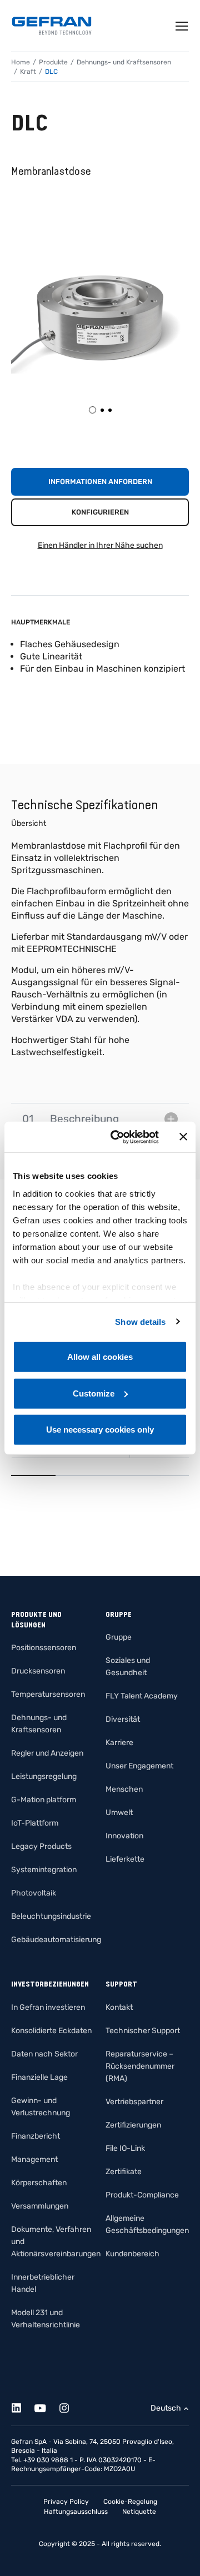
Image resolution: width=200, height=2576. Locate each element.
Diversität (123, 1719)
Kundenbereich (132, 2254)
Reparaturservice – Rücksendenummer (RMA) (140, 2066)
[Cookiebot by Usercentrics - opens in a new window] (117, 1137)
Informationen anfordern (100, 482)
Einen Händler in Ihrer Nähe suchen (100, 545)
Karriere (119, 1743)
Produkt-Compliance (142, 2195)
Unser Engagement (139, 1766)
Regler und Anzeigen (47, 1753)
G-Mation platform (44, 1800)
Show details (140, 1321)
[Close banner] (183, 1137)
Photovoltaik (34, 1893)
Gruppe (119, 1637)
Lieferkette (125, 1859)
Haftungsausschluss (76, 2512)
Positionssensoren (44, 1648)
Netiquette (139, 2512)
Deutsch (166, 2408)
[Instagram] (70, 2406)
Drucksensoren (38, 1671)
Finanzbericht (36, 2136)
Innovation (124, 1836)
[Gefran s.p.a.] (52, 26)
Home (21, 62)
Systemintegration (44, 1870)
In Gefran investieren (48, 2007)
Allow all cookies (100, 1357)
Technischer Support (143, 2031)
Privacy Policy (66, 2502)
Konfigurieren (100, 512)
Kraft (28, 72)
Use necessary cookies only (100, 1430)
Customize (94, 1393)
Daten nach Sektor (44, 2054)
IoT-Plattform (35, 1823)
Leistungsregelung (44, 1776)
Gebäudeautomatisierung (56, 1940)
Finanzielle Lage (39, 2077)
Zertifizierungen (133, 2125)
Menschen (124, 1789)
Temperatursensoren (48, 1694)
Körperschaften (39, 2183)
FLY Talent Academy (142, 1696)
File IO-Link (125, 2148)
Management (34, 2159)
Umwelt (119, 1813)
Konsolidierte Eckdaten (51, 2031)
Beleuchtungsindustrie (51, 1916)
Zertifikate (124, 2172)
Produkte (53, 62)
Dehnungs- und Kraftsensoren (124, 62)
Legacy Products (41, 1846)
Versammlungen (40, 2206)
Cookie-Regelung (130, 2502)
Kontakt (119, 2007)
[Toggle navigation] (182, 26)
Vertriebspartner (134, 2102)
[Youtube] (46, 2406)
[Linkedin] (22, 2406)
